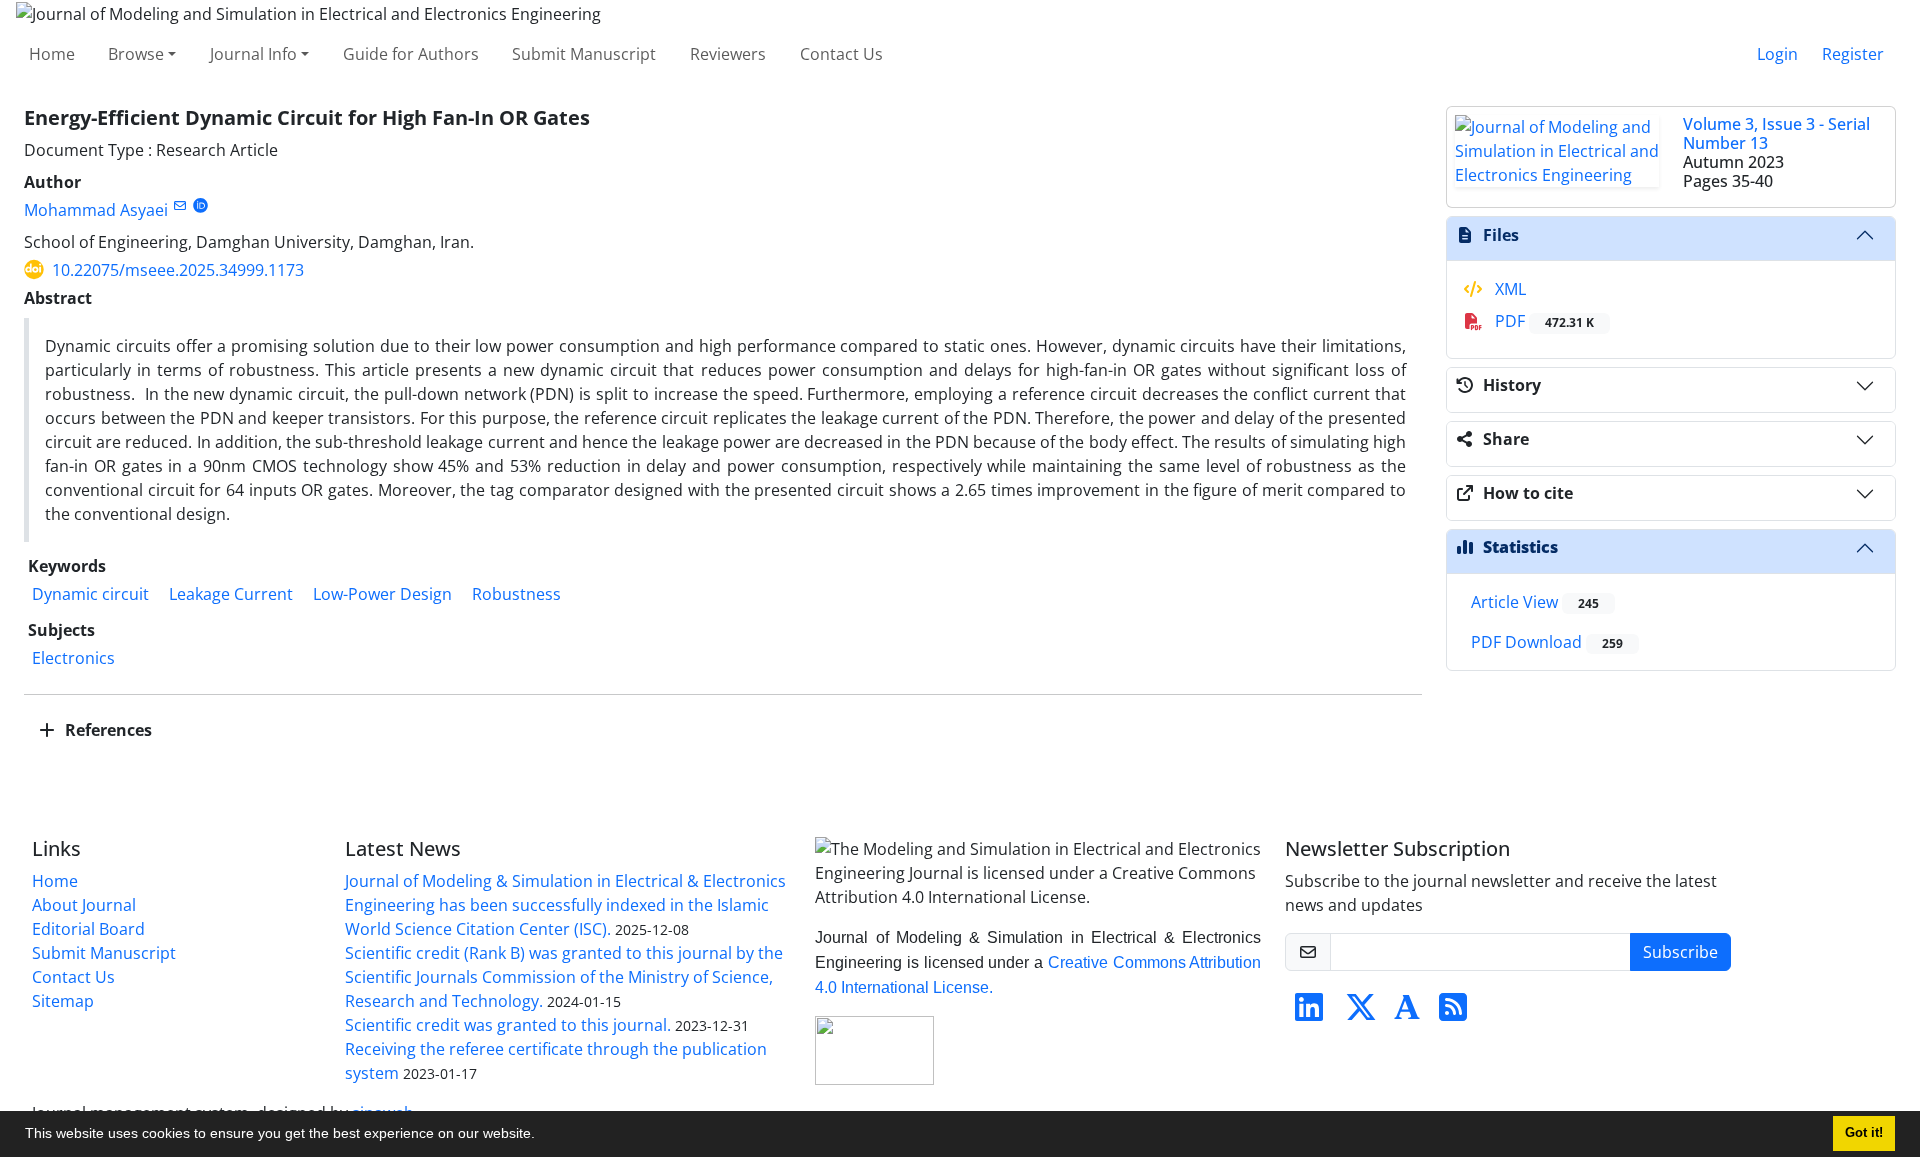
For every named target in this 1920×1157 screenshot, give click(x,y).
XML (1508, 289)
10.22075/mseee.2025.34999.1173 (178, 270)
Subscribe (1680, 952)
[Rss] (1453, 1013)
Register (1853, 54)
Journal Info (253, 54)
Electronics (73, 658)
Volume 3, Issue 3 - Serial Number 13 (1776, 133)
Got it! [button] (1864, 1133)
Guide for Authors (411, 54)
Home (52, 54)
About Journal (84, 905)
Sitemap (63, 1001)
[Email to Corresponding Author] (179, 205)
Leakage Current (231, 594)
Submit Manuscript (584, 54)
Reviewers (728, 54)
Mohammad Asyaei (96, 210)
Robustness (516, 594)
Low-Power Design (382, 594)
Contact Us (841, 54)
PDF (1542, 321)
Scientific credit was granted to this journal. (508, 1025)
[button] (542, 1136)
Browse (136, 54)
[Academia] (1407, 1013)
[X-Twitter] (1361, 1013)
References (106, 730)
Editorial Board (88, 929)
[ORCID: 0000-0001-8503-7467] (200, 205)
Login (1777, 54)
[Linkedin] (1309, 1013)
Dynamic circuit (90, 594)
